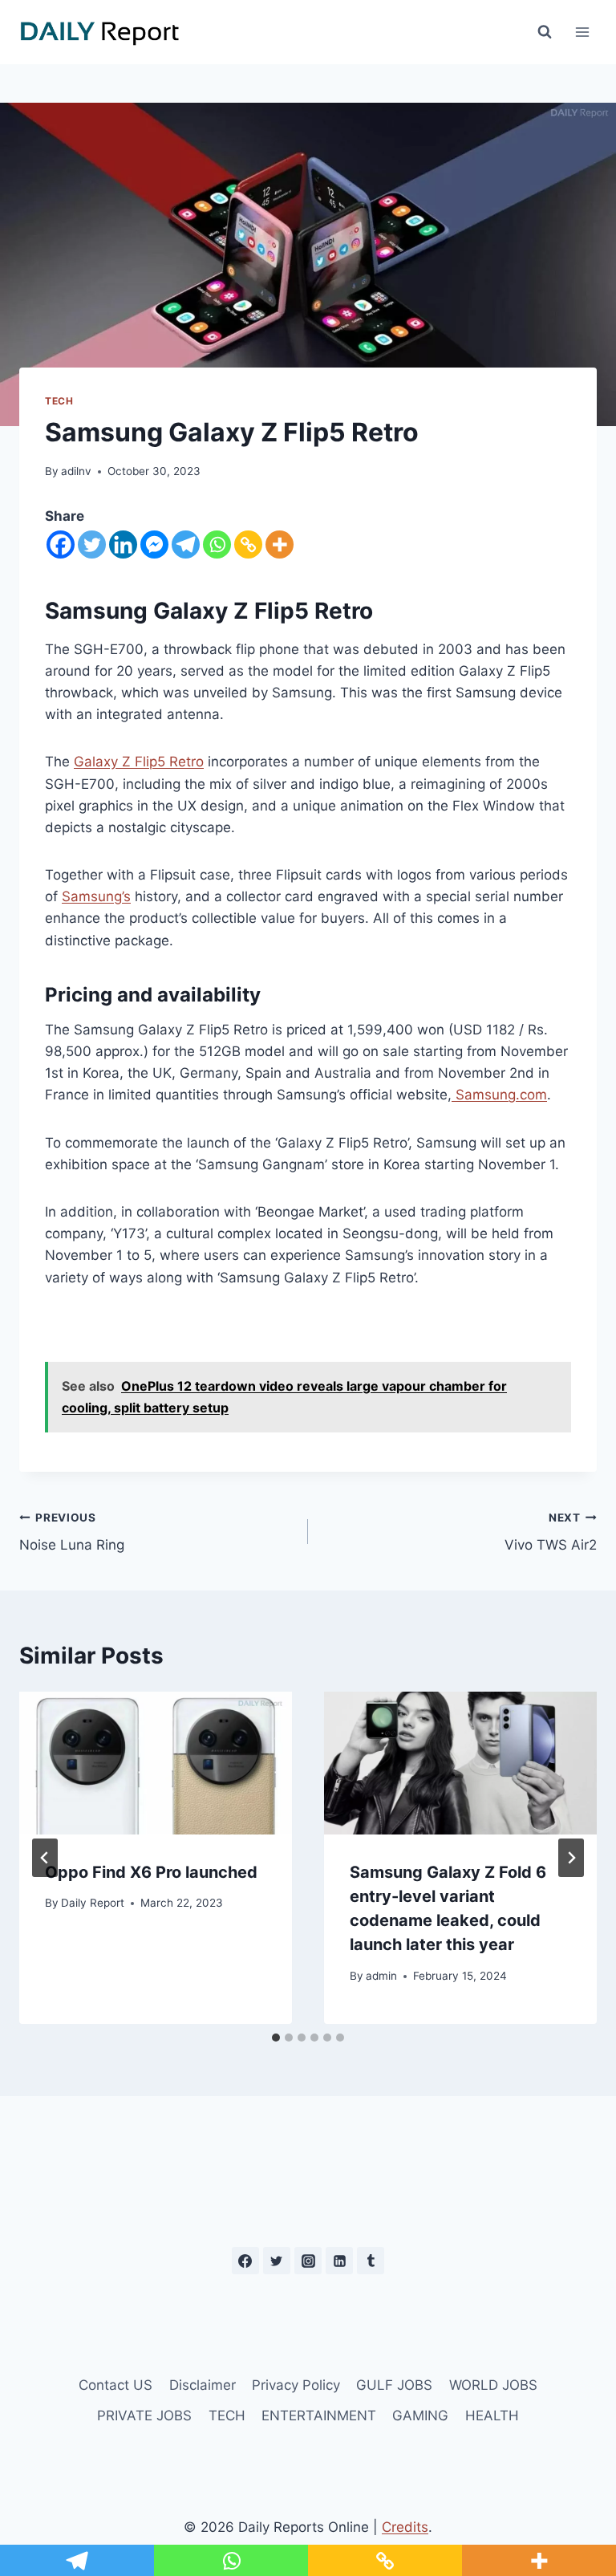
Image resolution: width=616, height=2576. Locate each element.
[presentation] (156, 1763)
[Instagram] (308, 2261)
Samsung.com (499, 1095)
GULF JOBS (394, 2385)
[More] (280, 544)
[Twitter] (92, 544)
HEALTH (492, 2416)
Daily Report (93, 1903)
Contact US (115, 2385)
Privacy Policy (296, 2385)
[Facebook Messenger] (154, 544)
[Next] (571, 1858)
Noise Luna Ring (72, 1532)
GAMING (420, 2416)
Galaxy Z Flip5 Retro (139, 762)
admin (381, 1976)
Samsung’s (96, 896)
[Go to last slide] (45, 1858)
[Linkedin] (123, 544)
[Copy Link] (248, 544)
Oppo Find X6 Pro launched (151, 1872)
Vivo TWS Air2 (551, 1532)
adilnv (76, 471)
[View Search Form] (545, 32)
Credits (405, 2527)
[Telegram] (186, 544)
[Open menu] (582, 32)
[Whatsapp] (217, 544)
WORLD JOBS (493, 2385)
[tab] (276, 2038)
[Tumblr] (371, 2261)
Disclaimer (203, 2385)
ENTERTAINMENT (319, 2416)
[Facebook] (61, 544)
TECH (59, 401)
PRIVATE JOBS (144, 2416)
